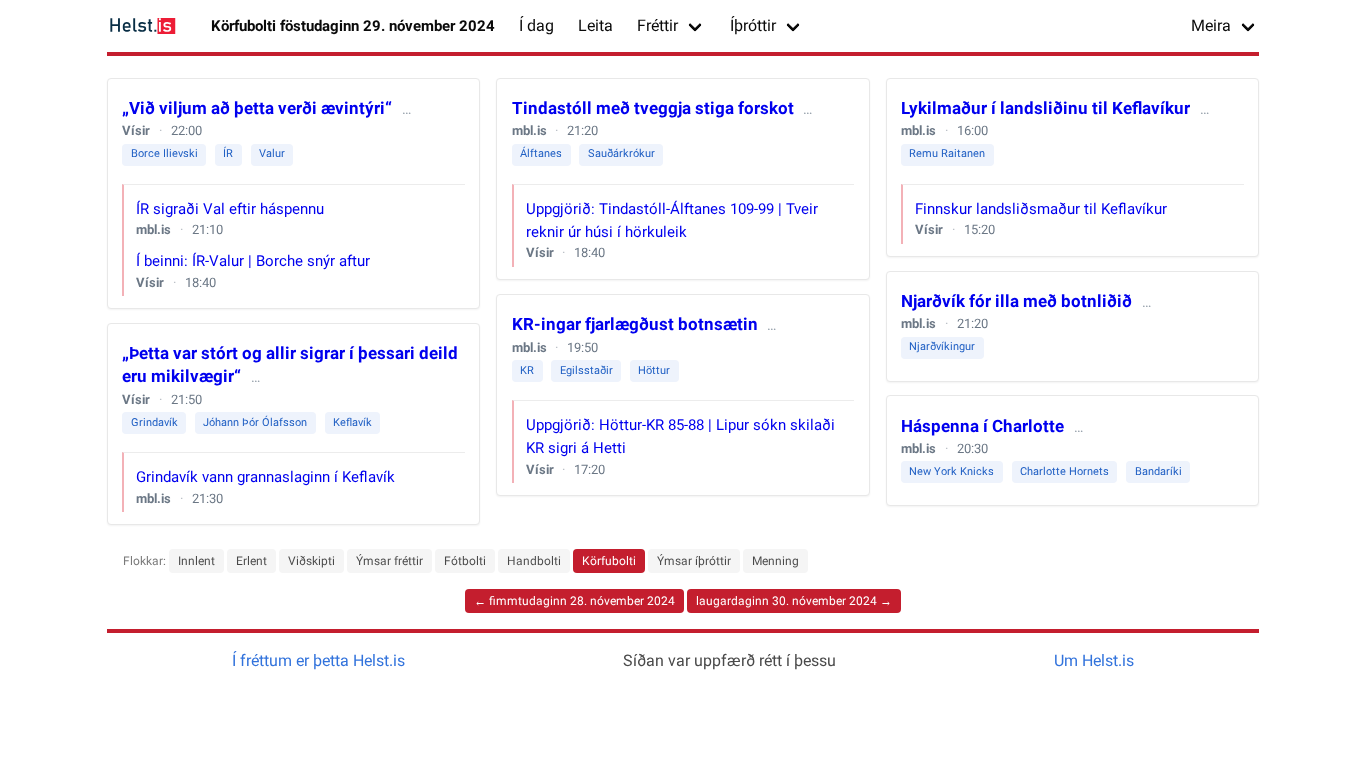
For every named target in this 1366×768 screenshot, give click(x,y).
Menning (775, 561)
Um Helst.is (1094, 660)
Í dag (536, 25)
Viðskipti (311, 561)
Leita (595, 25)
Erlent (251, 561)
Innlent (196, 561)
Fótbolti (465, 561)
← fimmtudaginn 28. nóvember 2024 (574, 601)
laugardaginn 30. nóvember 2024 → (794, 601)
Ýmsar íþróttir (694, 561)
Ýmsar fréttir (389, 561)
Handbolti (534, 561)
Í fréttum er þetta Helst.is (318, 660)
